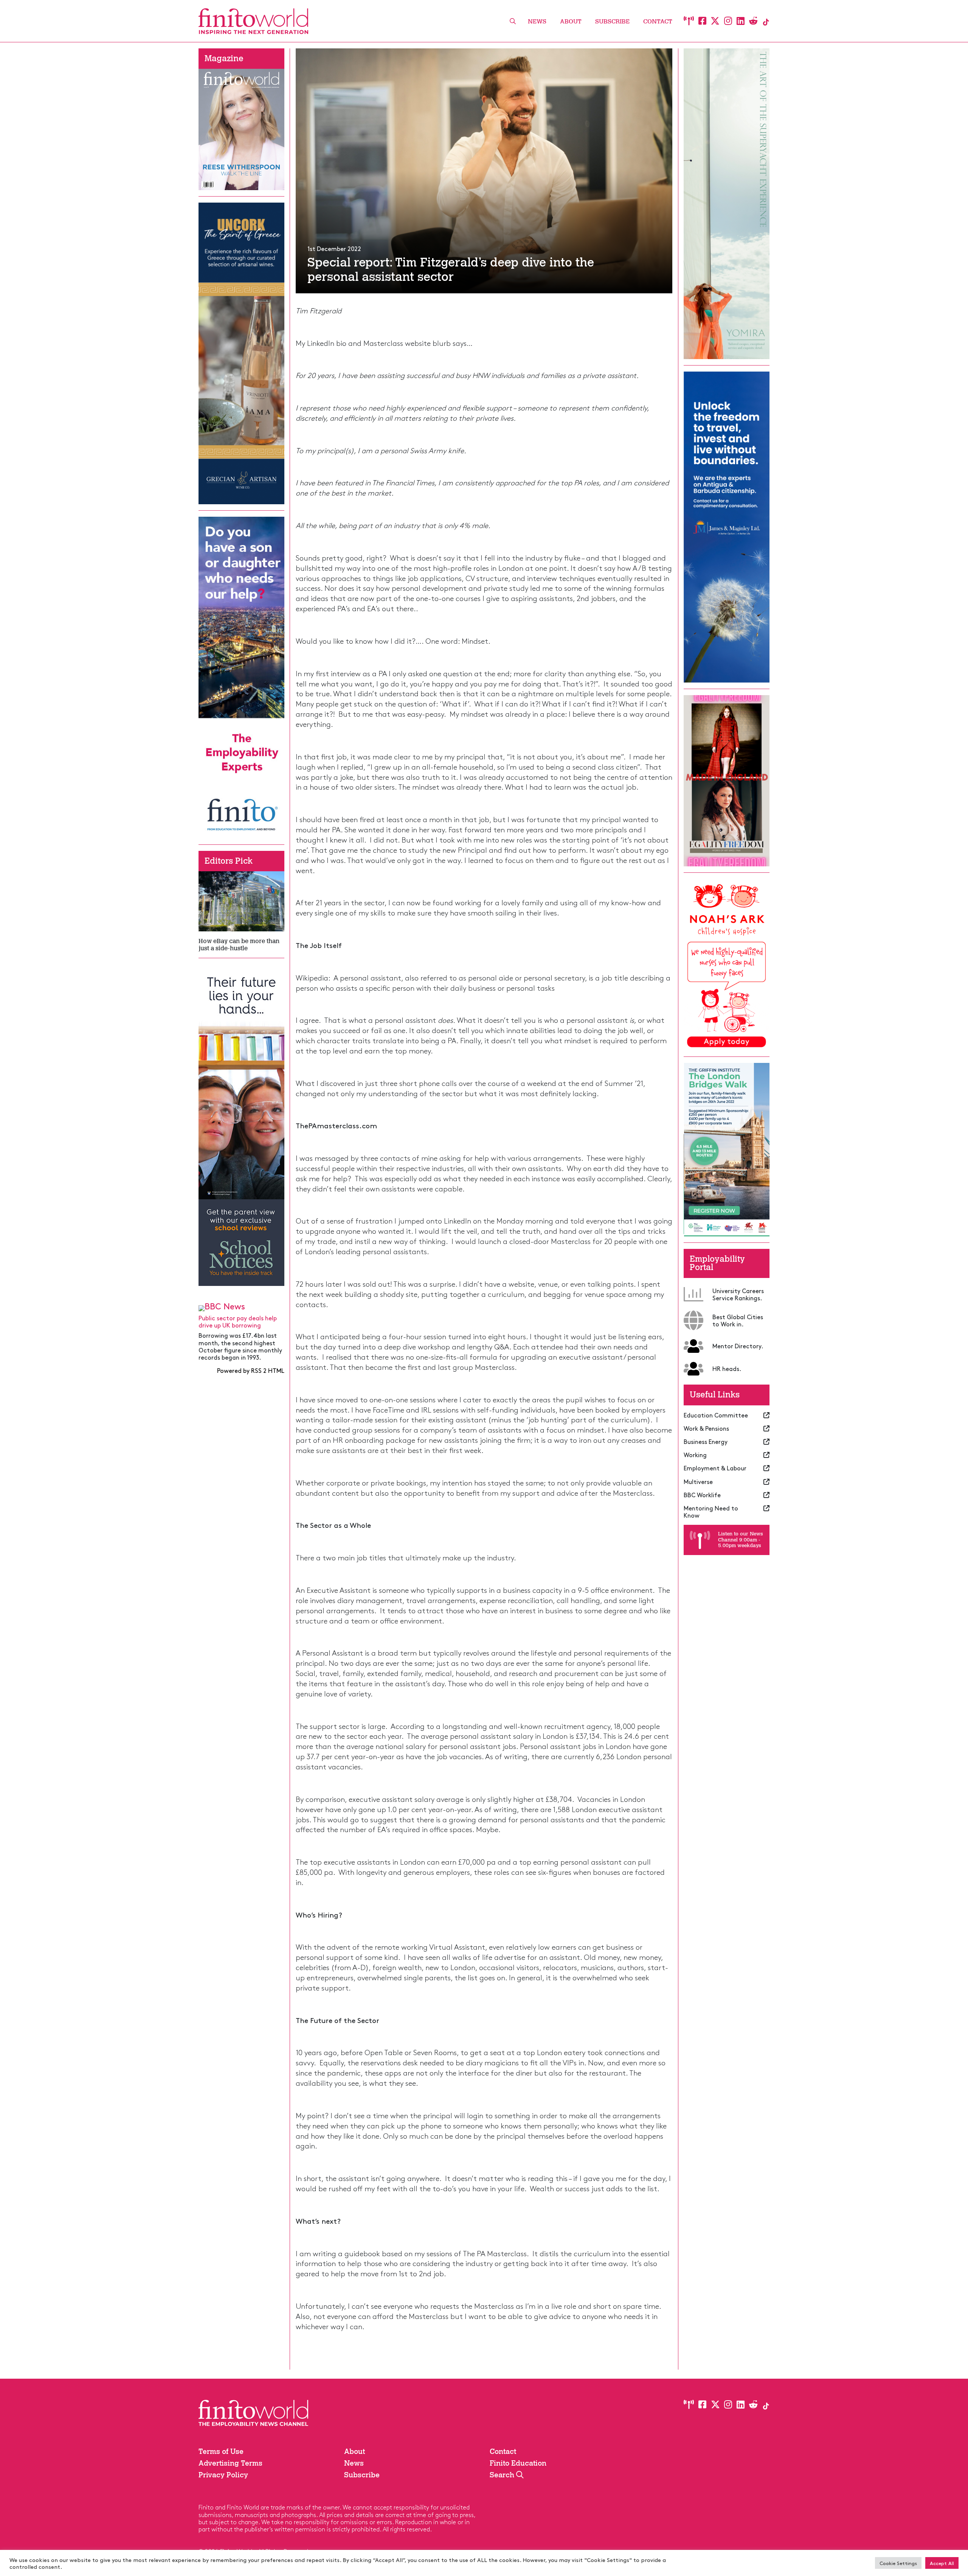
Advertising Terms (230, 2463)
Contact (658, 21)
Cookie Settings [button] (898, 2563)
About (571, 21)
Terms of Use (221, 2451)
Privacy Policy (223, 2475)
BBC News (225, 1306)
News (537, 21)
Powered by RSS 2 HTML (251, 1370)
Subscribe (612, 21)
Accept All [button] (942, 2563)
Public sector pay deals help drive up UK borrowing (238, 1321)
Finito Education (518, 2463)
